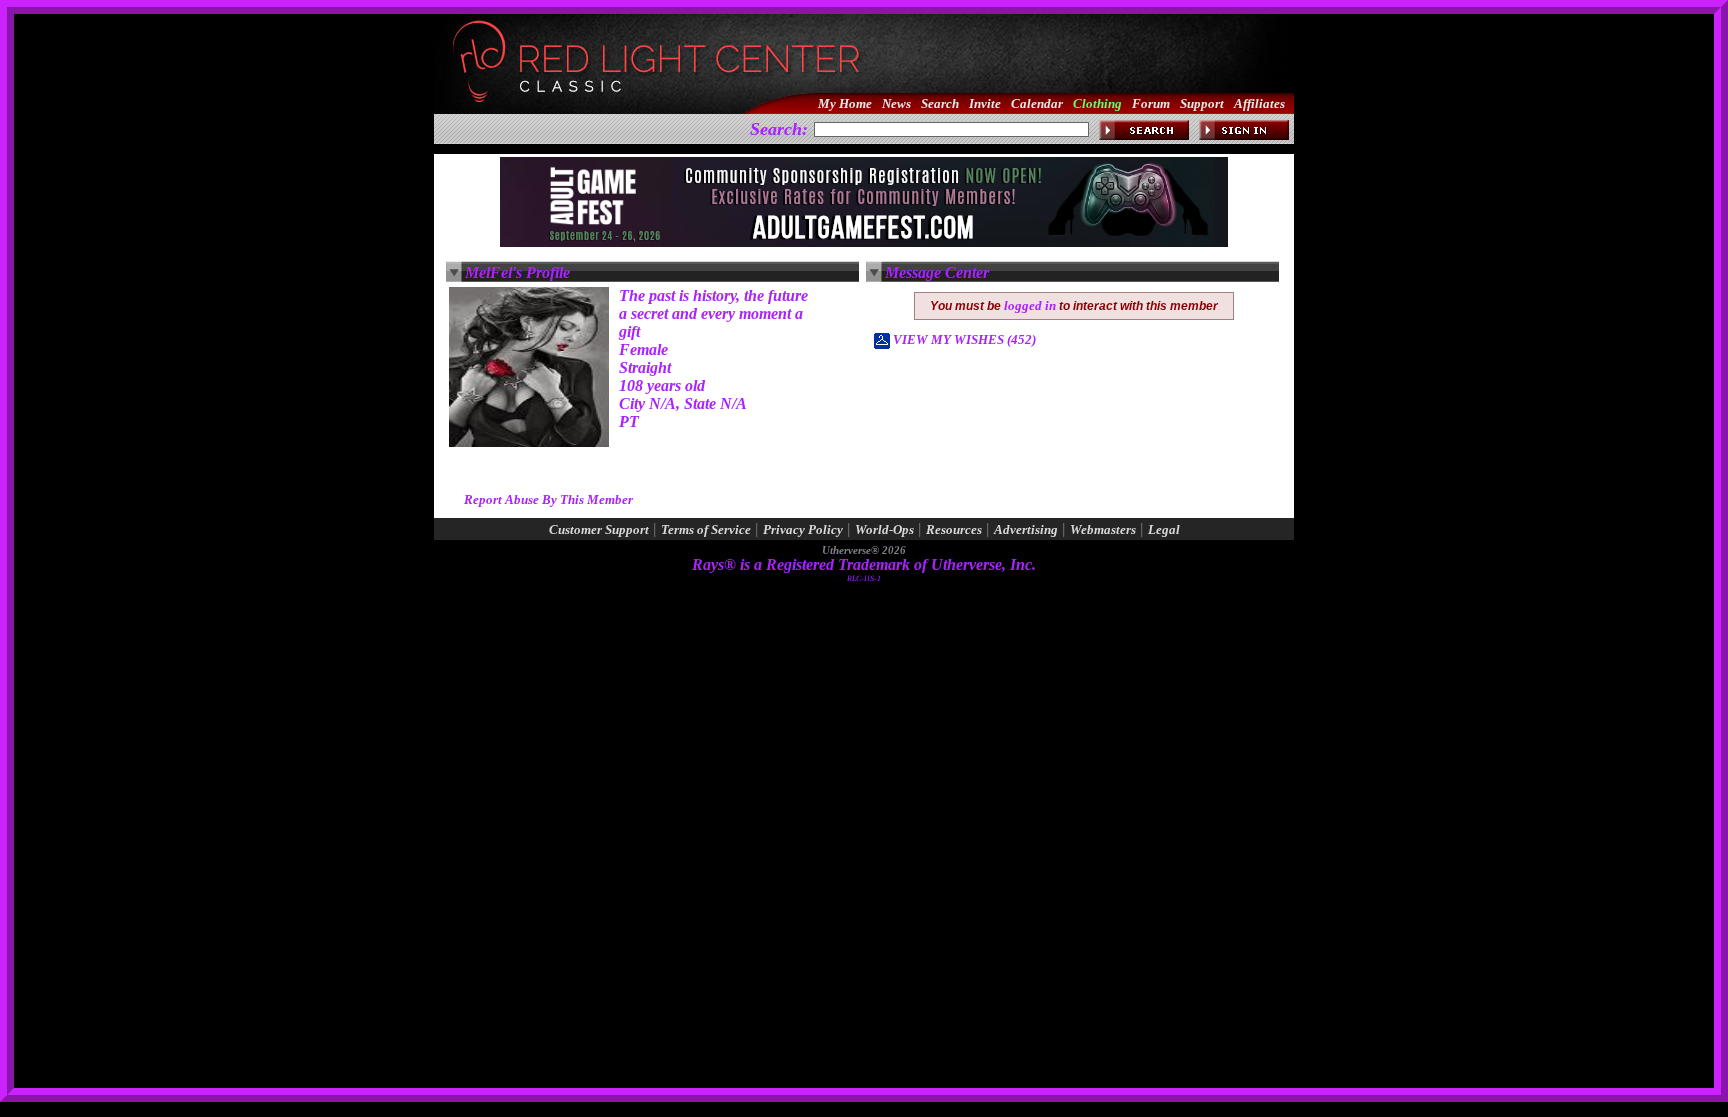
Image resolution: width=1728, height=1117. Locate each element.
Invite (985, 103)
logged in (1030, 305)
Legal (1164, 529)
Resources (954, 529)
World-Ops (884, 529)
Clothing (1097, 103)
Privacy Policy (803, 529)
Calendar (1037, 103)
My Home (845, 103)
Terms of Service (706, 529)
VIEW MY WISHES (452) (963, 339)
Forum (1151, 103)
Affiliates (1259, 103)
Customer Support (599, 529)
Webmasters (1103, 529)
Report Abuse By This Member (548, 499)
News (896, 103)
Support (1202, 103)
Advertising (1026, 529)
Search (940, 103)
